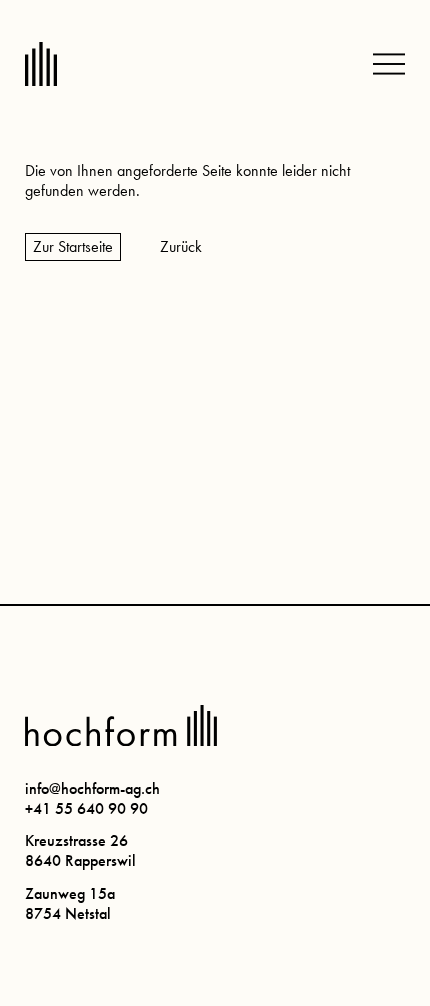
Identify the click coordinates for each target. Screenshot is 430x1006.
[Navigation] (389, 64)
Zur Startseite (73, 246)
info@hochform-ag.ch (92, 788)
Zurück (181, 246)
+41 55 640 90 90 (86, 808)
